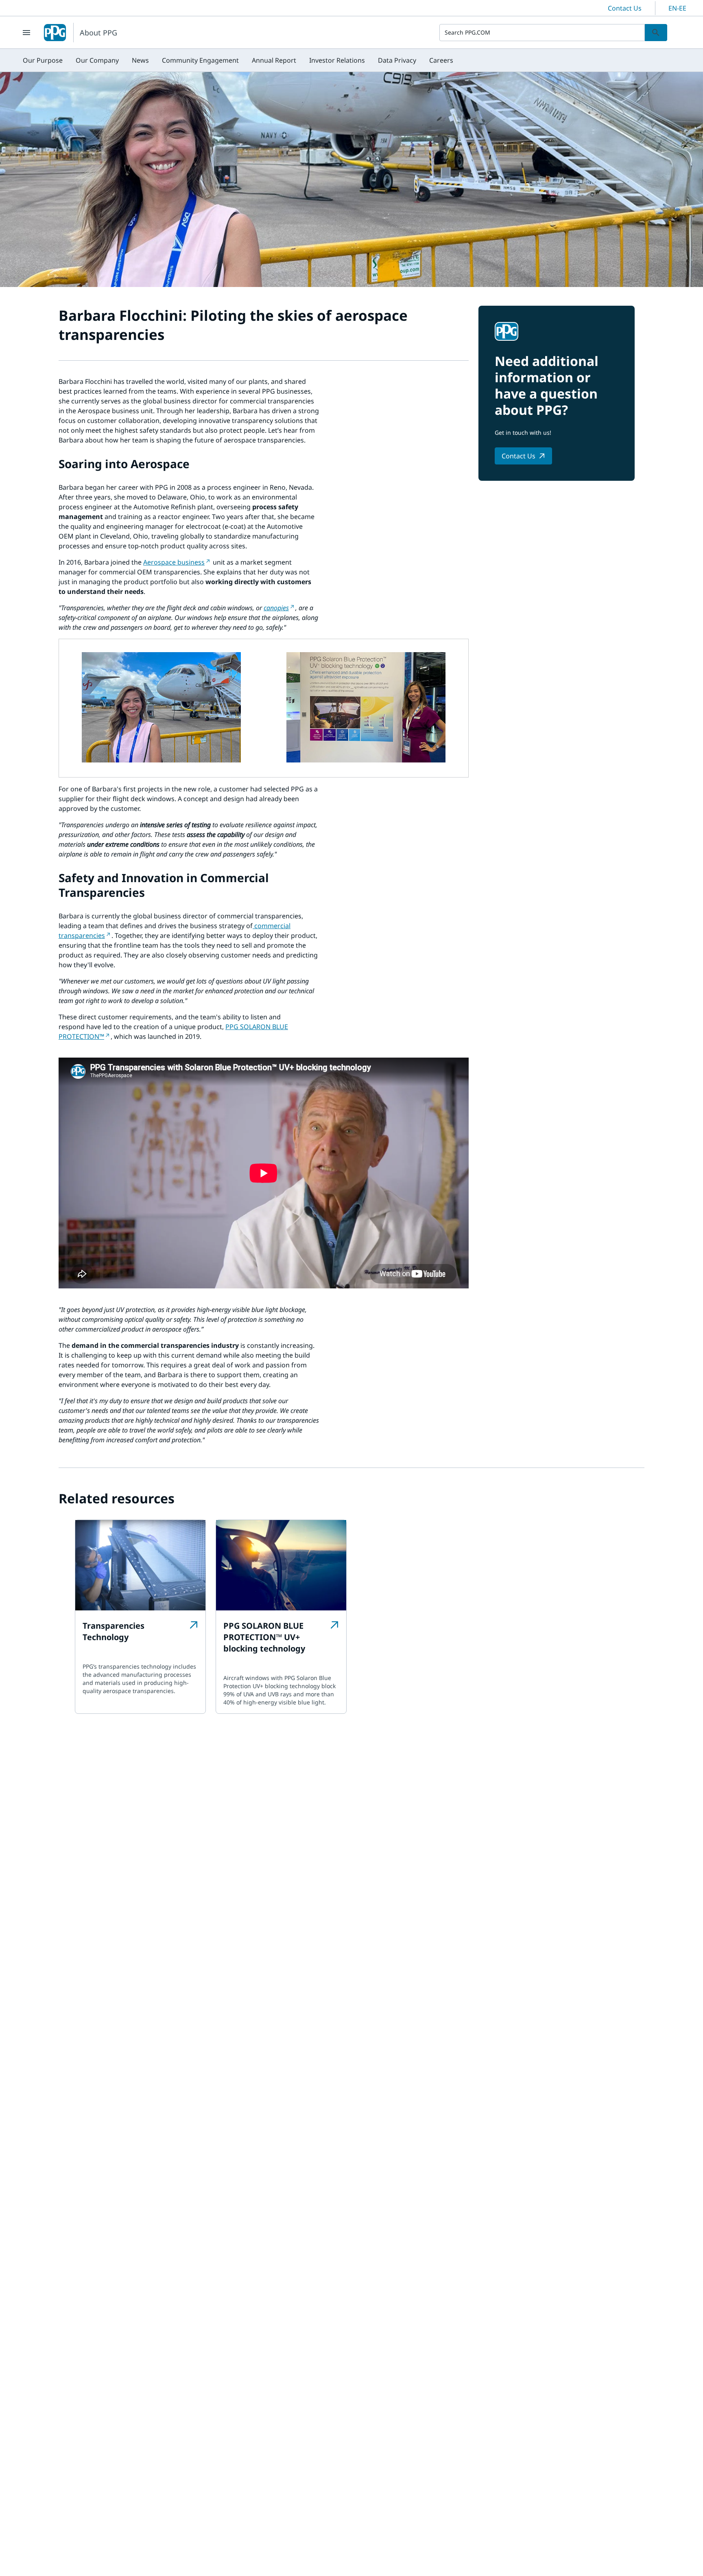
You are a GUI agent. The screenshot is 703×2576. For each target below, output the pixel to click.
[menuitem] (43, 60)
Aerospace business (174, 562)
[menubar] (238, 60)
